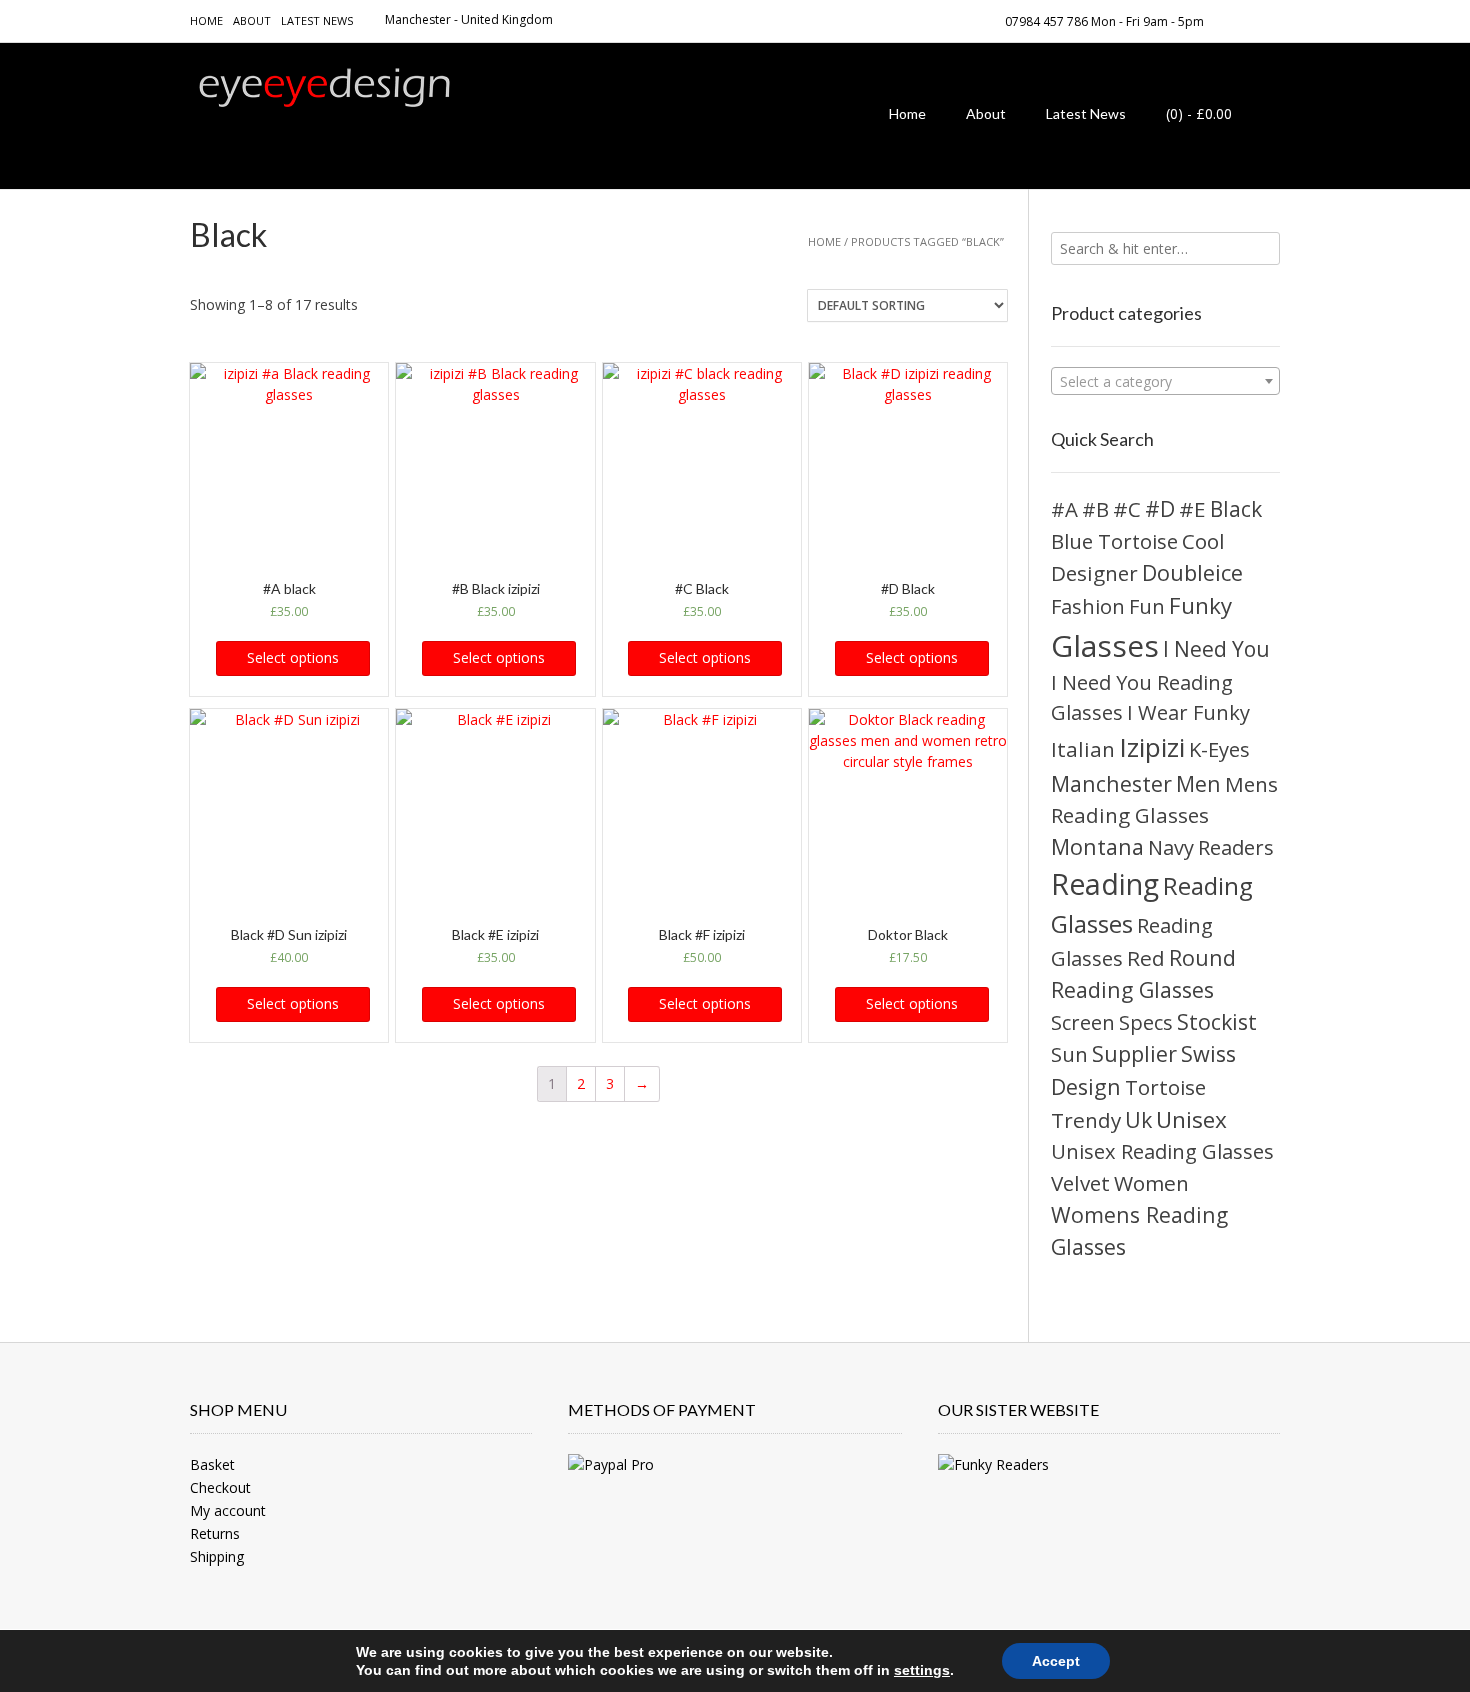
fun (1147, 606)
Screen (1083, 1022)
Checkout (220, 1487)
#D (1160, 508)
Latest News (317, 20)
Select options (293, 657)
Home (206, 20)
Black (1236, 509)
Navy (1171, 847)
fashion (1088, 606)
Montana (1097, 846)
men (1198, 783)
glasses (1105, 645)
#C (1127, 509)
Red (1146, 958)
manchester (1111, 783)
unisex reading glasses (1162, 1151)
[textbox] (1165, 382)
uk (1138, 1119)
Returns (215, 1533)
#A (1064, 509)
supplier (1134, 1053)
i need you (1216, 648)
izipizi (1152, 747)
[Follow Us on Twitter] (1274, 20)
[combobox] (1165, 381)
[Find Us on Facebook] (1250, 20)
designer (1094, 573)
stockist (1217, 1021)
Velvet (1080, 1183)
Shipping (217, 1556)
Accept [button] (1056, 1661)
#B (1095, 509)
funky (1200, 605)
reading (1105, 884)
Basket (212, 1464)
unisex (1191, 1119)
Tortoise (1165, 1087)
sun (1069, 1054)
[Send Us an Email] (1226, 20)
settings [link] (922, 1670)
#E (1192, 509)
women (1151, 1183)
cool (1203, 541)
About (252, 20)
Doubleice (1192, 572)
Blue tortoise (1114, 541)
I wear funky (1188, 712)
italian (1083, 749)
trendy (1086, 1120)
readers (1236, 847)
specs (1146, 1022)
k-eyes (1219, 749)
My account (228, 1510)
